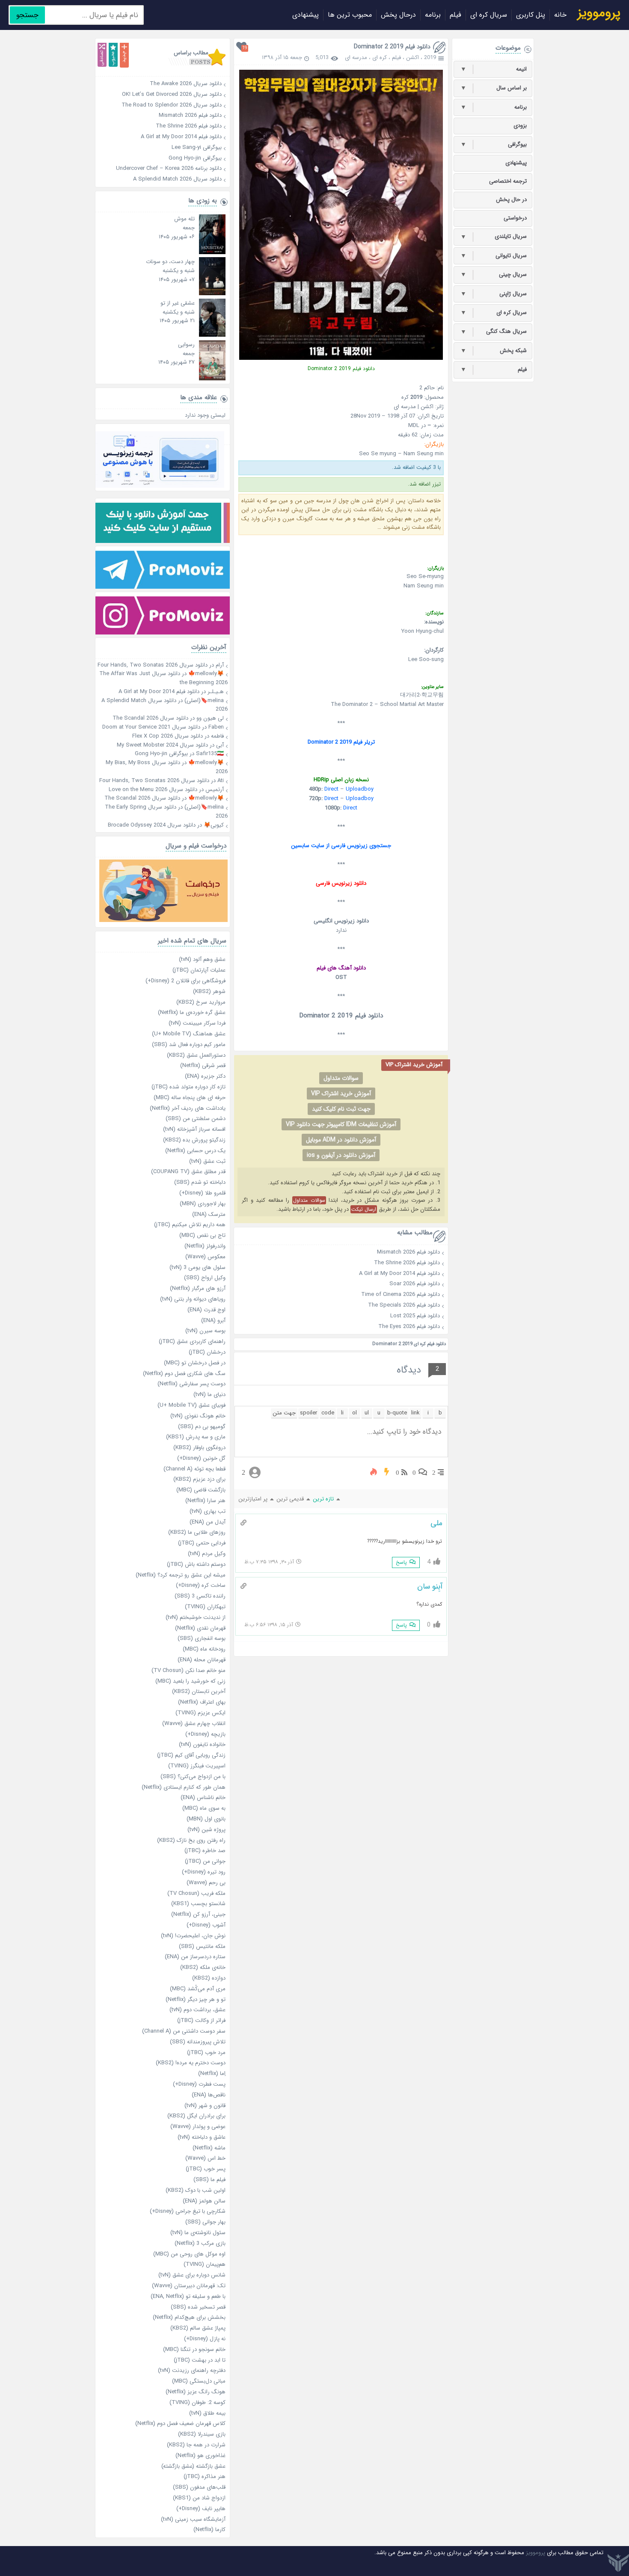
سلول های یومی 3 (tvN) (197, 1267)
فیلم (455, 15)
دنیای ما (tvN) (209, 1395)
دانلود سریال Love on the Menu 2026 (153, 790)
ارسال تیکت (364, 1209)
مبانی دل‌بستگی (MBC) (199, 2381)
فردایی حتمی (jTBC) (202, 1543)
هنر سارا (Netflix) (205, 1501)
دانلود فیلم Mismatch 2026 (408, 1252)
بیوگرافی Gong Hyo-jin (160, 158)
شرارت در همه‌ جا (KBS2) (196, 2445)
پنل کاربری (531, 15)
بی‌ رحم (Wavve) (206, 1883)
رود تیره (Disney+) (204, 1872)
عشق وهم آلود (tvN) (202, 959)
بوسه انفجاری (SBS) (202, 1638)
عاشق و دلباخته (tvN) (202, 2137)
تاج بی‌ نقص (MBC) (202, 1235)
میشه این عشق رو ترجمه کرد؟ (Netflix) (181, 1575)
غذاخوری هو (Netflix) (200, 2456)
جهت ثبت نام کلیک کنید (341, 1109)
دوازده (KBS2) (209, 1978)
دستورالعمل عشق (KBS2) (196, 1055)
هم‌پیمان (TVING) (205, 2264)
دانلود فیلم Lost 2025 (415, 1316)
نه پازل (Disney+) (205, 2339)
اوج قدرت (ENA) (206, 1310)
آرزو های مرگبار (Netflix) (198, 1288)
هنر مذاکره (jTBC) (205, 2477)
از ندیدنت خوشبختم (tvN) (196, 1617)
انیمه (494, 69)
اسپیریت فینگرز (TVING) (197, 1766)
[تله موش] (212, 253)
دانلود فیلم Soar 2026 (415, 1284)
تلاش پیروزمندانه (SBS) (198, 2042)
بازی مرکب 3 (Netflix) (200, 2243)
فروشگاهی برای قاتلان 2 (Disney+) (185, 981)
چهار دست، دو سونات (170, 262)
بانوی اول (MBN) (206, 1819)
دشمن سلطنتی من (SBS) (196, 1119)
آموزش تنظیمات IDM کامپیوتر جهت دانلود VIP (341, 1124)
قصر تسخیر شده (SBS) (198, 2307)
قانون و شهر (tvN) (205, 2106)
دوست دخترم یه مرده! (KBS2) (191, 2063)
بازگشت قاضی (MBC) (201, 1490)
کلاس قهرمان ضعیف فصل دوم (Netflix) (180, 2423)
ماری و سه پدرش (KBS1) (196, 1437)
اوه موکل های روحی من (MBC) (189, 2254)
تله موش (184, 219)
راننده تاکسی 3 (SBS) (200, 1596)
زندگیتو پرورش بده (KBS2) (194, 1140)
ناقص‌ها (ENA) (209, 2095)
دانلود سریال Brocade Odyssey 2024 (152, 825)
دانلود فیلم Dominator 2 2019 (392, 47)
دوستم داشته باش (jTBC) (196, 1564)
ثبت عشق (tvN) (207, 1161)
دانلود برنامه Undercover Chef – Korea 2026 (160, 168)
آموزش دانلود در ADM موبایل (341, 1140)
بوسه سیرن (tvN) (205, 1331)
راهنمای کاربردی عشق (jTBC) (192, 1341)
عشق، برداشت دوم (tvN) (197, 2010)
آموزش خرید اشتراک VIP (341, 1094)
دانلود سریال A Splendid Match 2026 (160, 179)
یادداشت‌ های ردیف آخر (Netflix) (188, 1108)
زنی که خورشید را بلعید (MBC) (190, 1681)
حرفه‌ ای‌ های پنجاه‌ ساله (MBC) (190, 1098)
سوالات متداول (341, 1078)
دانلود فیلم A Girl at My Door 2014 (399, 1273)
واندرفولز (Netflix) (205, 1246)
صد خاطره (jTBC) (205, 1851)
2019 (430, 58)
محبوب (113, 55)
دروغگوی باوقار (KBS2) (199, 1448)
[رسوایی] (212, 379)
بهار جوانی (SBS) (205, 2222)
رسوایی (186, 345)
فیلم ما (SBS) (209, 2180)
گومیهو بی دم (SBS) (202, 1427)
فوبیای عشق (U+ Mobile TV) (191, 1405)
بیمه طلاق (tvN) (207, 2413)
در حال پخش (511, 200)
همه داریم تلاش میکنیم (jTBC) (190, 1225)
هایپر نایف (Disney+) (201, 2509)
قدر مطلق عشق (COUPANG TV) (188, 1172)
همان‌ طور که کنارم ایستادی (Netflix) (184, 1787)
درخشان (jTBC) (207, 1352)
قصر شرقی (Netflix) (203, 1066)
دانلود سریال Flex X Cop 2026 (168, 736)
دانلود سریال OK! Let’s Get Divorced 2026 (160, 94)
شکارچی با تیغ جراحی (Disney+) (188, 2211)
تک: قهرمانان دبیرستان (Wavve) (189, 2286)
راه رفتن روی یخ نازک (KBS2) (191, 1840)
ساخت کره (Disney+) (201, 1585)
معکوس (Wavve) (205, 1257)
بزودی (520, 126)
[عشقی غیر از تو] (212, 335)
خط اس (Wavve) (205, 2158)
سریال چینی (494, 275)
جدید (124, 55)
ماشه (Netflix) (209, 2148)
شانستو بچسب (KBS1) (198, 1904)
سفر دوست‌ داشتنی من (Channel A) (184, 2031)
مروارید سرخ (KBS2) (201, 1002)
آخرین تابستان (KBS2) (199, 1691)
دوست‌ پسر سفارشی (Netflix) (191, 1384)
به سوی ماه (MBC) (204, 1808)
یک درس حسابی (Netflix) (195, 1151)
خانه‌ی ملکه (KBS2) (203, 1967)
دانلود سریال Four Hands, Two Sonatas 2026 (153, 665)
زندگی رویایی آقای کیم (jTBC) (191, 1755)
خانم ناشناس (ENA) (203, 1798)
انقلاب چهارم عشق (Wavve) (194, 1724)
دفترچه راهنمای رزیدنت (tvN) (192, 2370)
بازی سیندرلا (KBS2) (202, 2434)
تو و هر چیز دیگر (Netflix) (196, 1999)
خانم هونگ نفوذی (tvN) (198, 1416)
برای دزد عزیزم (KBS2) (199, 1479)
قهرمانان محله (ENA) (202, 1660)
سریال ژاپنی (494, 294)
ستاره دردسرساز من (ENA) (195, 1957)
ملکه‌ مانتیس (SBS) (202, 1946)
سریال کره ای (489, 15)
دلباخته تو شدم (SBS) (200, 1182)
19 (245, 48)
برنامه (433, 15)
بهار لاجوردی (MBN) (203, 1204)
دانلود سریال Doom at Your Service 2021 (151, 727)
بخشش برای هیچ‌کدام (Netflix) (189, 2317)
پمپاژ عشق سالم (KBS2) (198, 2328)
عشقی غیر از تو (178, 303)
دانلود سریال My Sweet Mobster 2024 (162, 745)
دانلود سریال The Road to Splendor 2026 (160, 105)
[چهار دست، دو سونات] (212, 294)
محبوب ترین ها (350, 15)
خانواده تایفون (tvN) (202, 1745)
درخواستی (515, 218)
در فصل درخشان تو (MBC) (195, 1363)
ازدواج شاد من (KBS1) (199, 2498)
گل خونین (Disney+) (201, 1458)
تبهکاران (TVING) (205, 1607)
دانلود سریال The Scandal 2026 (150, 718)
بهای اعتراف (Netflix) (202, 1702)
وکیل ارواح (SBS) (205, 1278)
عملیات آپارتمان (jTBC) (199, 970)
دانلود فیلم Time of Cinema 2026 (401, 1294)
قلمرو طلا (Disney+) (202, 1193)
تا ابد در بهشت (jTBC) (200, 2360)
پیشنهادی (306, 15)
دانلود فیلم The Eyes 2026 (409, 1327)
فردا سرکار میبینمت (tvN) (197, 1023)
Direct (331, 789)
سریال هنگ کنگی (494, 332)
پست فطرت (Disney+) (199, 2084)
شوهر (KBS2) (209, 992)
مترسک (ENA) (209, 1214)
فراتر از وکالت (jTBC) (201, 2020)
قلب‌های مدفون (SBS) (199, 2487)
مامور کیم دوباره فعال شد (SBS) (189, 1045)
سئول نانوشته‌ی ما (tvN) (198, 2233)
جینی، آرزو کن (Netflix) (198, 1914)
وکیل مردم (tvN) (207, 1554)
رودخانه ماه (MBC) (204, 1649)
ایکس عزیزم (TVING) (200, 1713)
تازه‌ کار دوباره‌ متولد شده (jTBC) (188, 1087)
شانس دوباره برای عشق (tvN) (192, 2275)
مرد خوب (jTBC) (206, 2053)
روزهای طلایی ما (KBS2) (197, 1532)
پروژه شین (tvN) (206, 1830)
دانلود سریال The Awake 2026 (160, 84)
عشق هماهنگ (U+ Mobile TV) (189, 1034)
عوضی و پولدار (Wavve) (198, 2127)
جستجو (27, 15)
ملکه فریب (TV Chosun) (196, 1893)
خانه (560, 15)
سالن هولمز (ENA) (204, 2201)
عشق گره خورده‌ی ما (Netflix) (192, 1012)
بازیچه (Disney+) (205, 1734)
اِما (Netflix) (212, 2074)
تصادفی (102, 55)
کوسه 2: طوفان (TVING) (197, 2403)
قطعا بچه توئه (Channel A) (194, 1469)
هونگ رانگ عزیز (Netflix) (196, 2392)
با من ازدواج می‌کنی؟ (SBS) (193, 1777)
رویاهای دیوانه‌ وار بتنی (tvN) (193, 1299)
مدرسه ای (356, 58)
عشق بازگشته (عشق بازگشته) (193, 2466)
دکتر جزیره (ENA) (205, 1076)
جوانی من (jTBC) (205, 1861)
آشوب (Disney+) (206, 1925)
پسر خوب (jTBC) (206, 2169)
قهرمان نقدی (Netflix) (200, 1628)
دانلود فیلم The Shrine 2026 (407, 1263)
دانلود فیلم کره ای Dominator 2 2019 (409, 1344)
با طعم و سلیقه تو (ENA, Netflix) (188, 2296)
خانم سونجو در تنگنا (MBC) (194, 2349)
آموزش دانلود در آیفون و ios (341, 1155)
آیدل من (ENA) (208, 1522)
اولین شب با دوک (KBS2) (196, 2190)
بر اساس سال (494, 88)
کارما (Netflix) (209, 2530)
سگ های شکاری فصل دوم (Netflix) (184, 1374)
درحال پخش (398, 15)
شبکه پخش (494, 351)
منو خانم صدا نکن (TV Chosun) (188, 1670)
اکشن (412, 58)
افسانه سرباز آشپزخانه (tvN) (194, 1129)
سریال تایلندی (494, 237)
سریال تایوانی (494, 256)
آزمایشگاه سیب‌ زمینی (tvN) (193, 2519)
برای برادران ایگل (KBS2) (196, 2116)
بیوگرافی (494, 145)
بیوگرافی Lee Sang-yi (160, 147)
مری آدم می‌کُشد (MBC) (198, 1989)
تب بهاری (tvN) (208, 1511)
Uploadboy (360, 789)
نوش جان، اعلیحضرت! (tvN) (193, 1936)
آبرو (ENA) (213, 1321)
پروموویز (536, 2553)
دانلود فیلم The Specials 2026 (404, 1305)
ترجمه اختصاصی (508, 181)
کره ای (380, 58)
